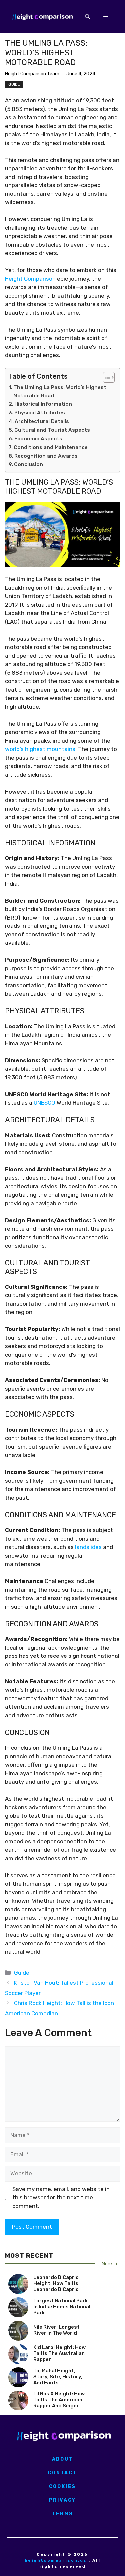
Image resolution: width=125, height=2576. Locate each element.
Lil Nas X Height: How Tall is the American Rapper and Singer (59, 2400)
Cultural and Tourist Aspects (52, 430)
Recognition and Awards (46, 456)
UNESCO (44, 1103)
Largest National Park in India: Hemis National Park (62, 2307)
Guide (14, 84)
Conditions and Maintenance (51, 447)
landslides (88, 1547)
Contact (62, 2473)
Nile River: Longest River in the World (56, 2330)
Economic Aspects (38, 439)
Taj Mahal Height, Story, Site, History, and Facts (58, 2377)
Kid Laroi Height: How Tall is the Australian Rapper (59, 2353)
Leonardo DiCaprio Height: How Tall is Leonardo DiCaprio (56, 2283)
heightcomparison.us (56, 2560)
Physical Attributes (40, 413)
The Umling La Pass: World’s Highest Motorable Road (60, 391)
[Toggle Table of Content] (105, 377)
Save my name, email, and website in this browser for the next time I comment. (61, 2198)
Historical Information (43, 404)
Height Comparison (30, 279)
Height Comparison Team (32, 74)
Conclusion (28, 464)
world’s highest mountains (40, 749)
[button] (87, 17)
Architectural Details (42, 421)
